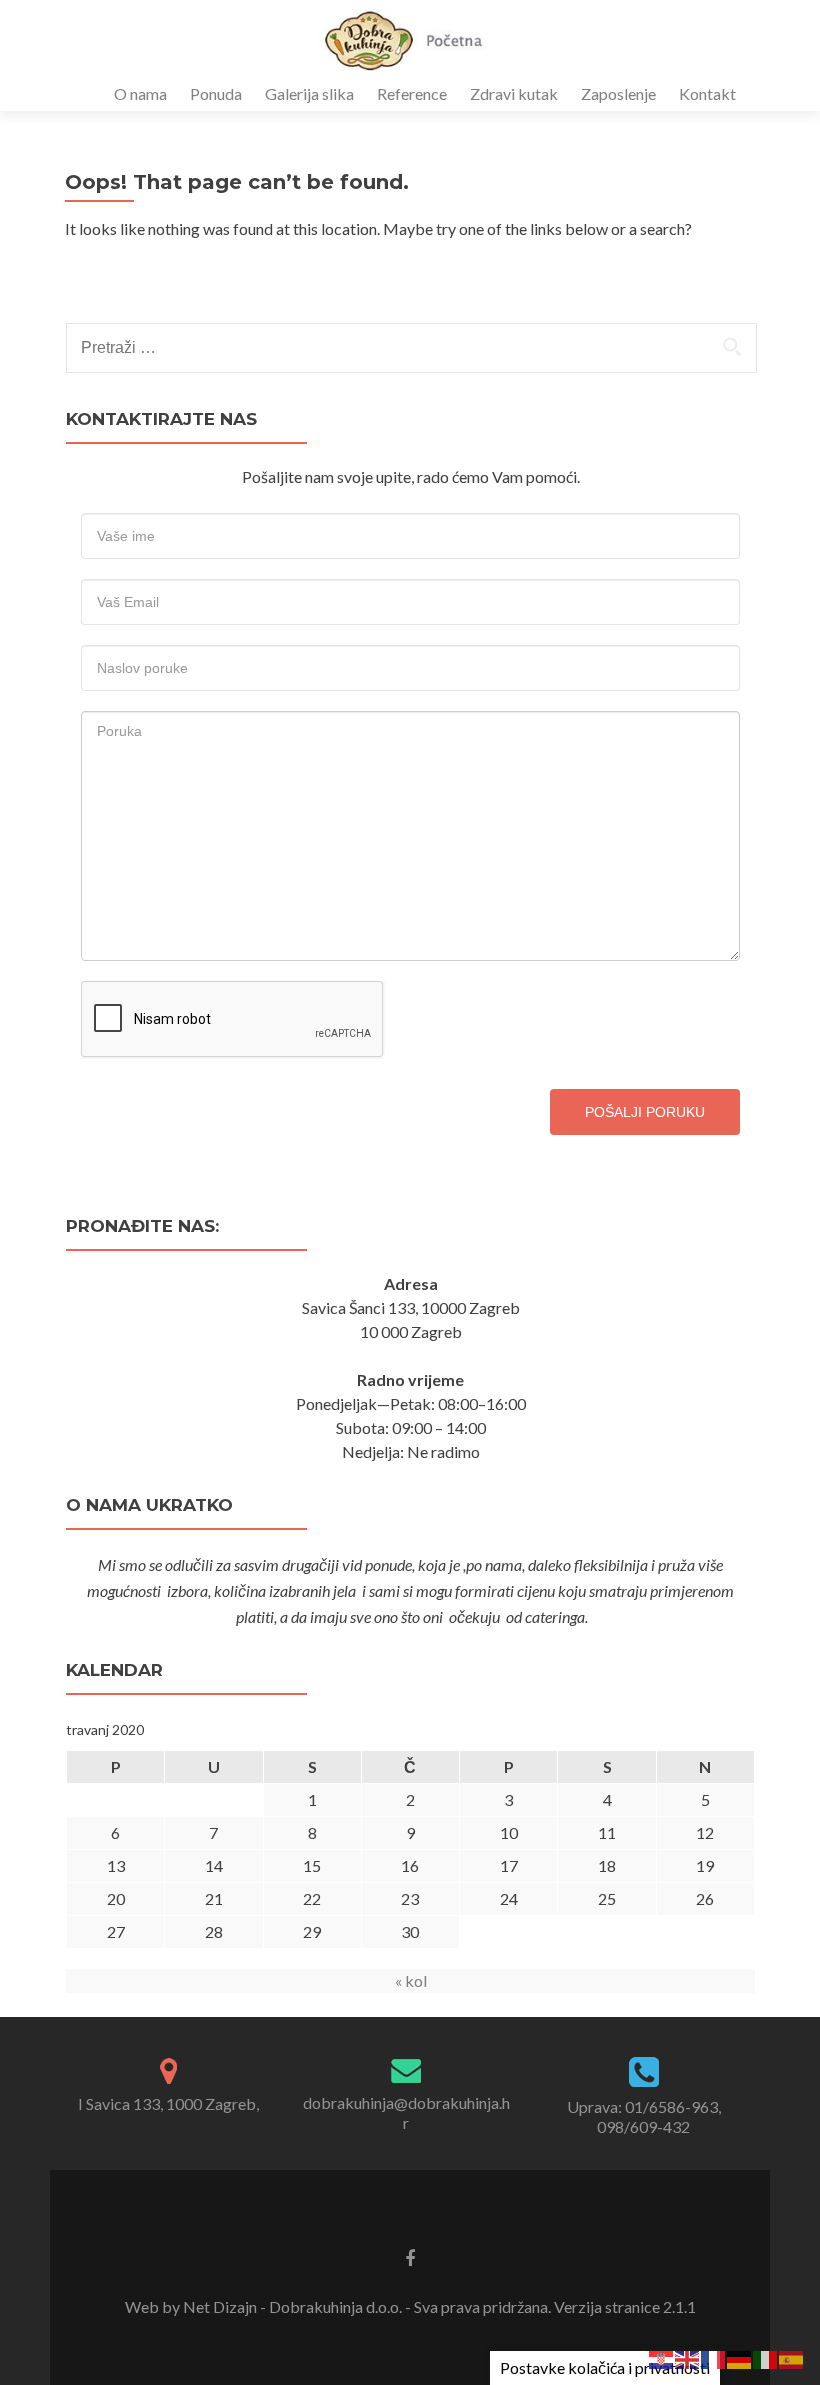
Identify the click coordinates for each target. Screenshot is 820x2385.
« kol (411, 1980)
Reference (412, 93)
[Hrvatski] (662, 2357)
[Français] (714, 2357)
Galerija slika (309, 93)
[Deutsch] (740, 2357)
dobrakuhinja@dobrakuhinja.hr (406, 2112)
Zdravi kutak (514, 93)
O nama (140, 93)
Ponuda (216, 93)
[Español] (792, 2357)
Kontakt (707, 93)
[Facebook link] (410, 2257)
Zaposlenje (618, 93)
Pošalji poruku (645, 1112)
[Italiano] (766, 2357)
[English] (688, 2357)
